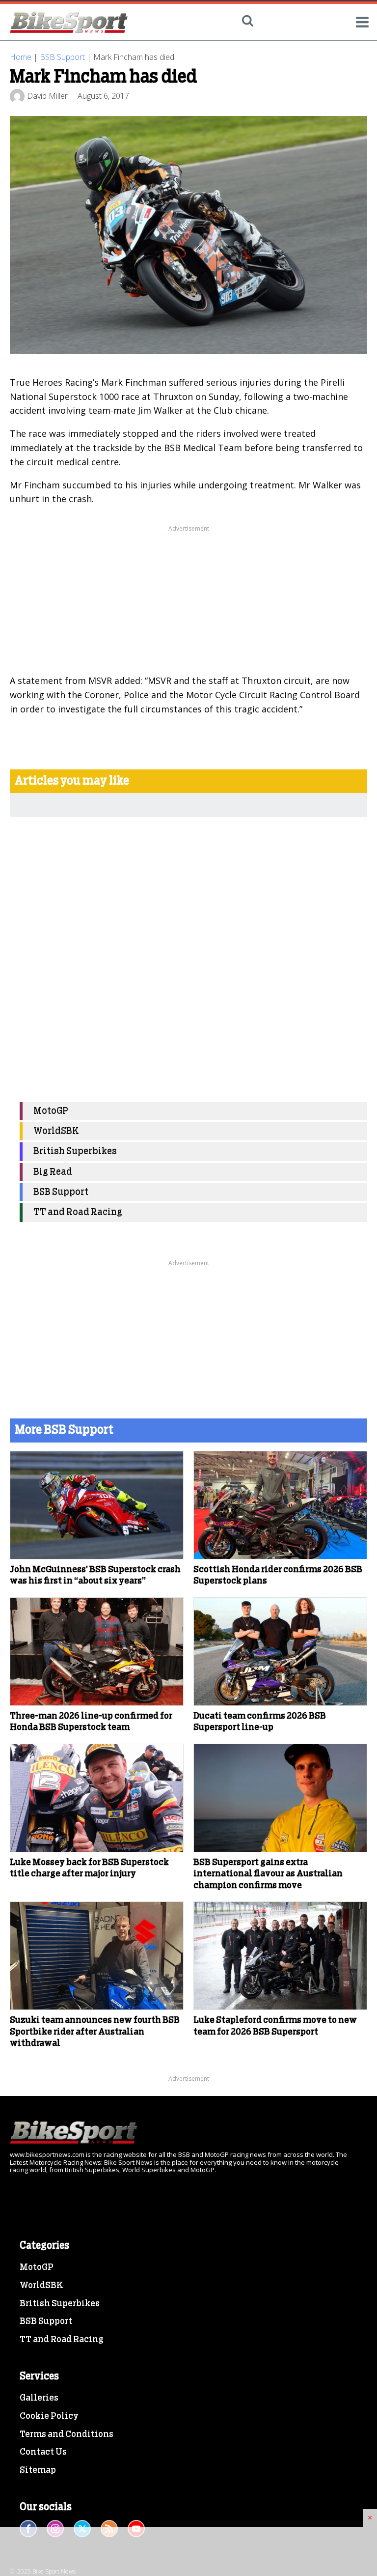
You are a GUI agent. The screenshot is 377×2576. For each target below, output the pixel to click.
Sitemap (38, 2470)
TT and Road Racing (78, 1212)
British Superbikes (75, 1151)
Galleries (39, 2398)
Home (21, 57)
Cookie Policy (49, 2416)
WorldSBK (56, 1131)
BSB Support (62, 57)
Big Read (53, 1172)
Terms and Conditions (67, 2434)
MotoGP (51, 1111)
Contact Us (43, 2452)
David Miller (47, 96)
